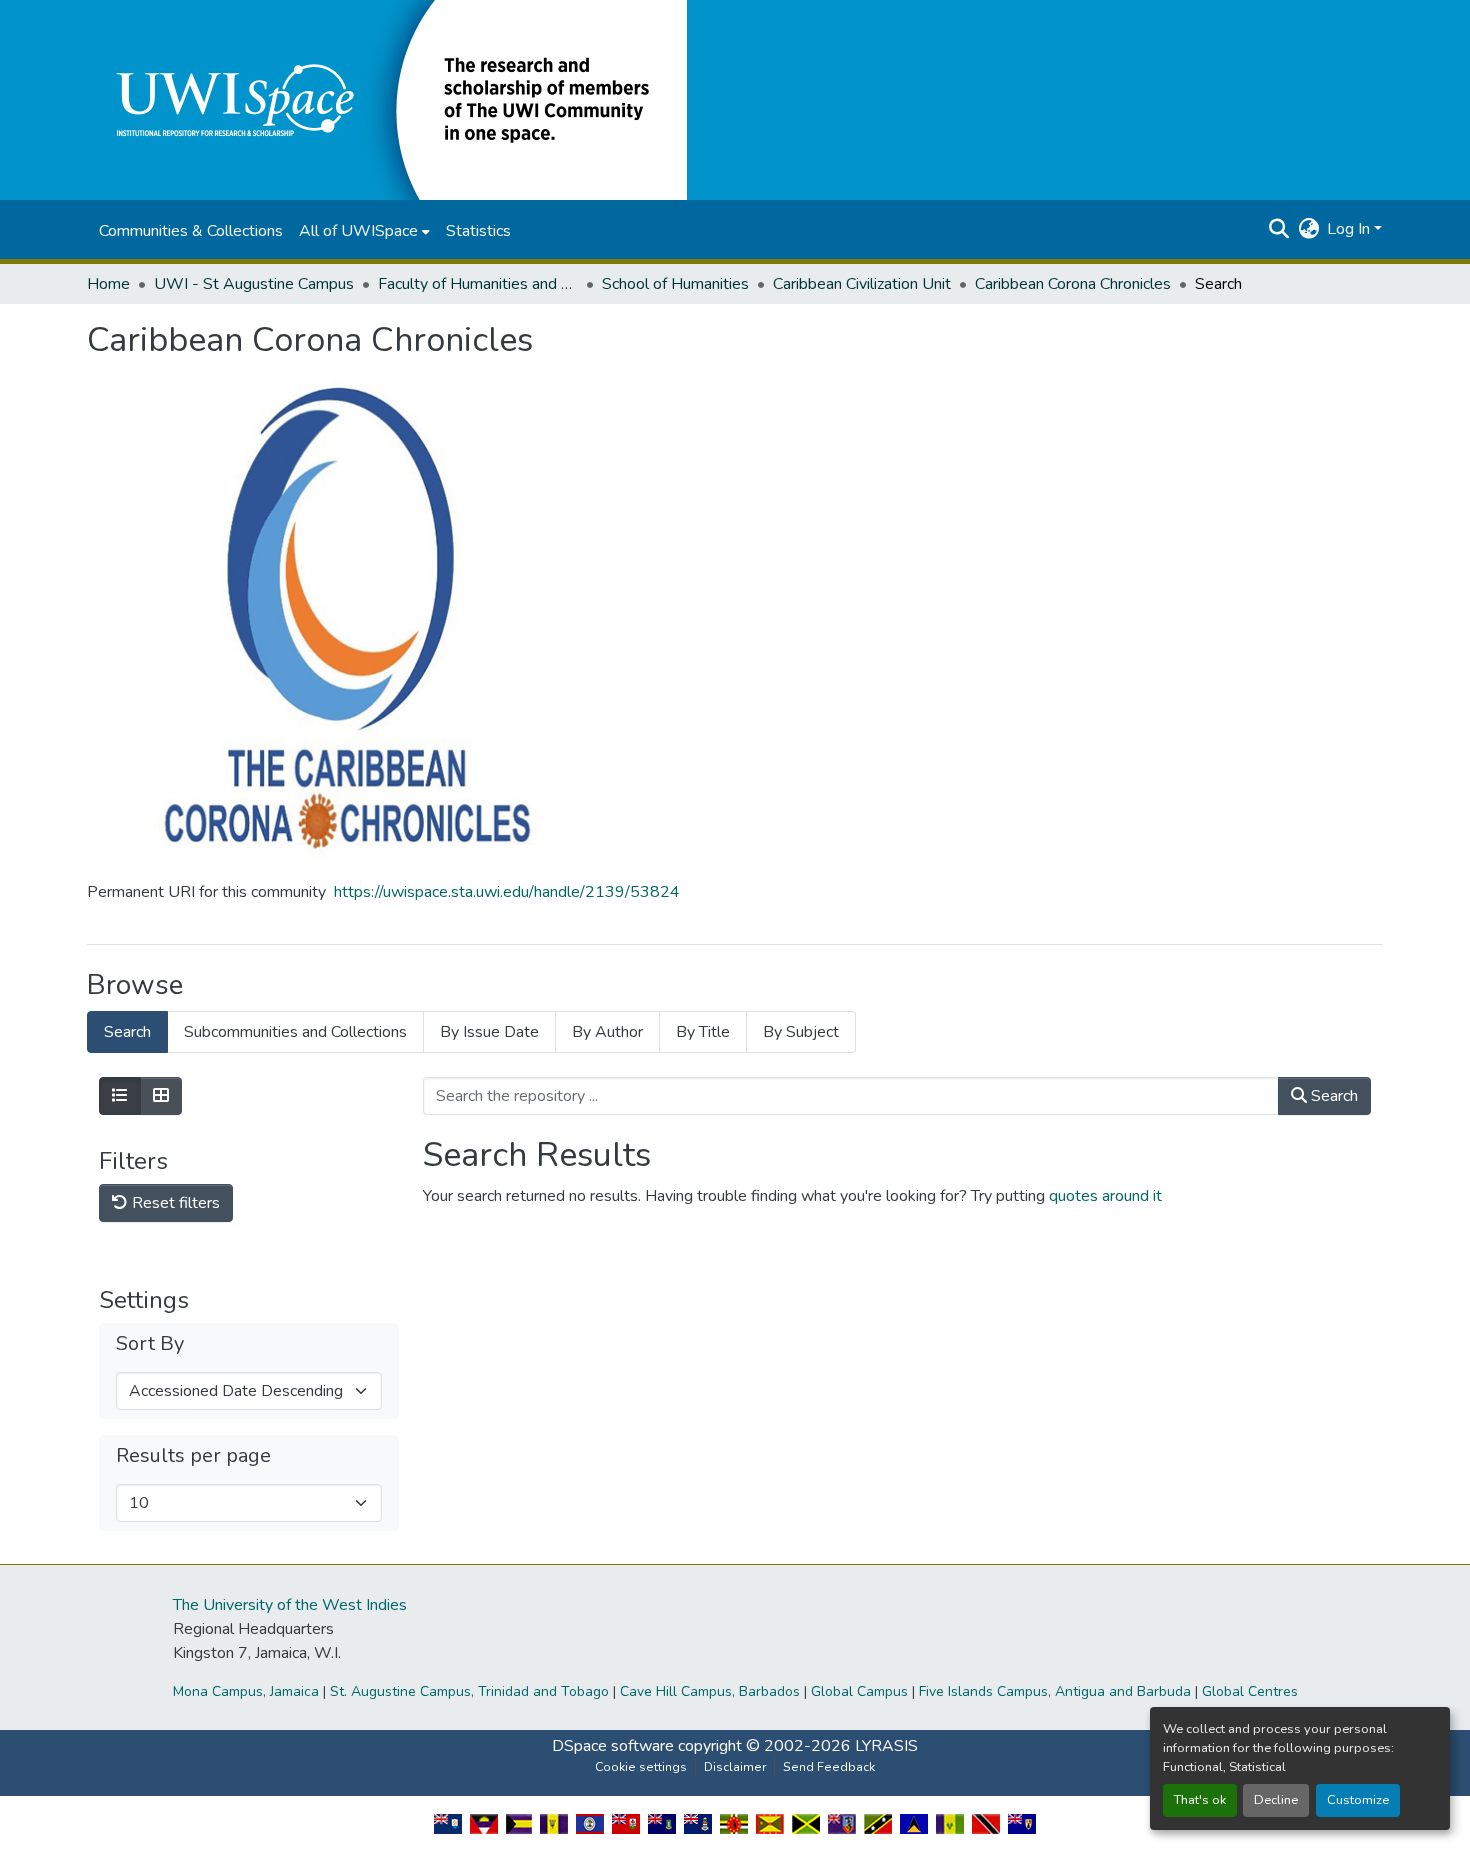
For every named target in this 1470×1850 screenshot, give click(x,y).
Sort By (150, 1344)
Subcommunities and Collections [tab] (295, 1032)
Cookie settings (641, 1767)
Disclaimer (735, 1767)
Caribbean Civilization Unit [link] (862, 284)
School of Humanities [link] (675, 284)
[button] (387, 99)
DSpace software (613, 1746)
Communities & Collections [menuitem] (191, 231)
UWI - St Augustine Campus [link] (254, 284)
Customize (1358, 1800)
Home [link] (108, 284)
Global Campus (859, 1691)
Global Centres (1250, 1691)
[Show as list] (120, 1096)
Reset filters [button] (174, 1203)
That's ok (1200, 1800)
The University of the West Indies (290, 1605)
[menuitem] (364, 231)
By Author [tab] (607, 1032)
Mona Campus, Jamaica (246, 1691)
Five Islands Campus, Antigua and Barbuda (1055, 1691)
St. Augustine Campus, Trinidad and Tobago (469, 1691)
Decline (1276, 1800)
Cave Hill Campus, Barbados (710, 1691)
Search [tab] (127, 1032)
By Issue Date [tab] (489, 1032)
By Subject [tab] (801, 1032)
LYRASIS (886, 1746)
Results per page (193, 1456)
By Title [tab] (703, 1032)
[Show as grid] (161, 1096)
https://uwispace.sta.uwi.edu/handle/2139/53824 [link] (507, 892)
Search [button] (1332, 1096)
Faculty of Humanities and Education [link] (478, 284)
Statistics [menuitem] (478, 231)
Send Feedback (829, 1767)
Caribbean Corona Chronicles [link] (1073, 284)
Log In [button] (1350, 229)
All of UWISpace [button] (358, 231)
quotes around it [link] (1105, 1196)
